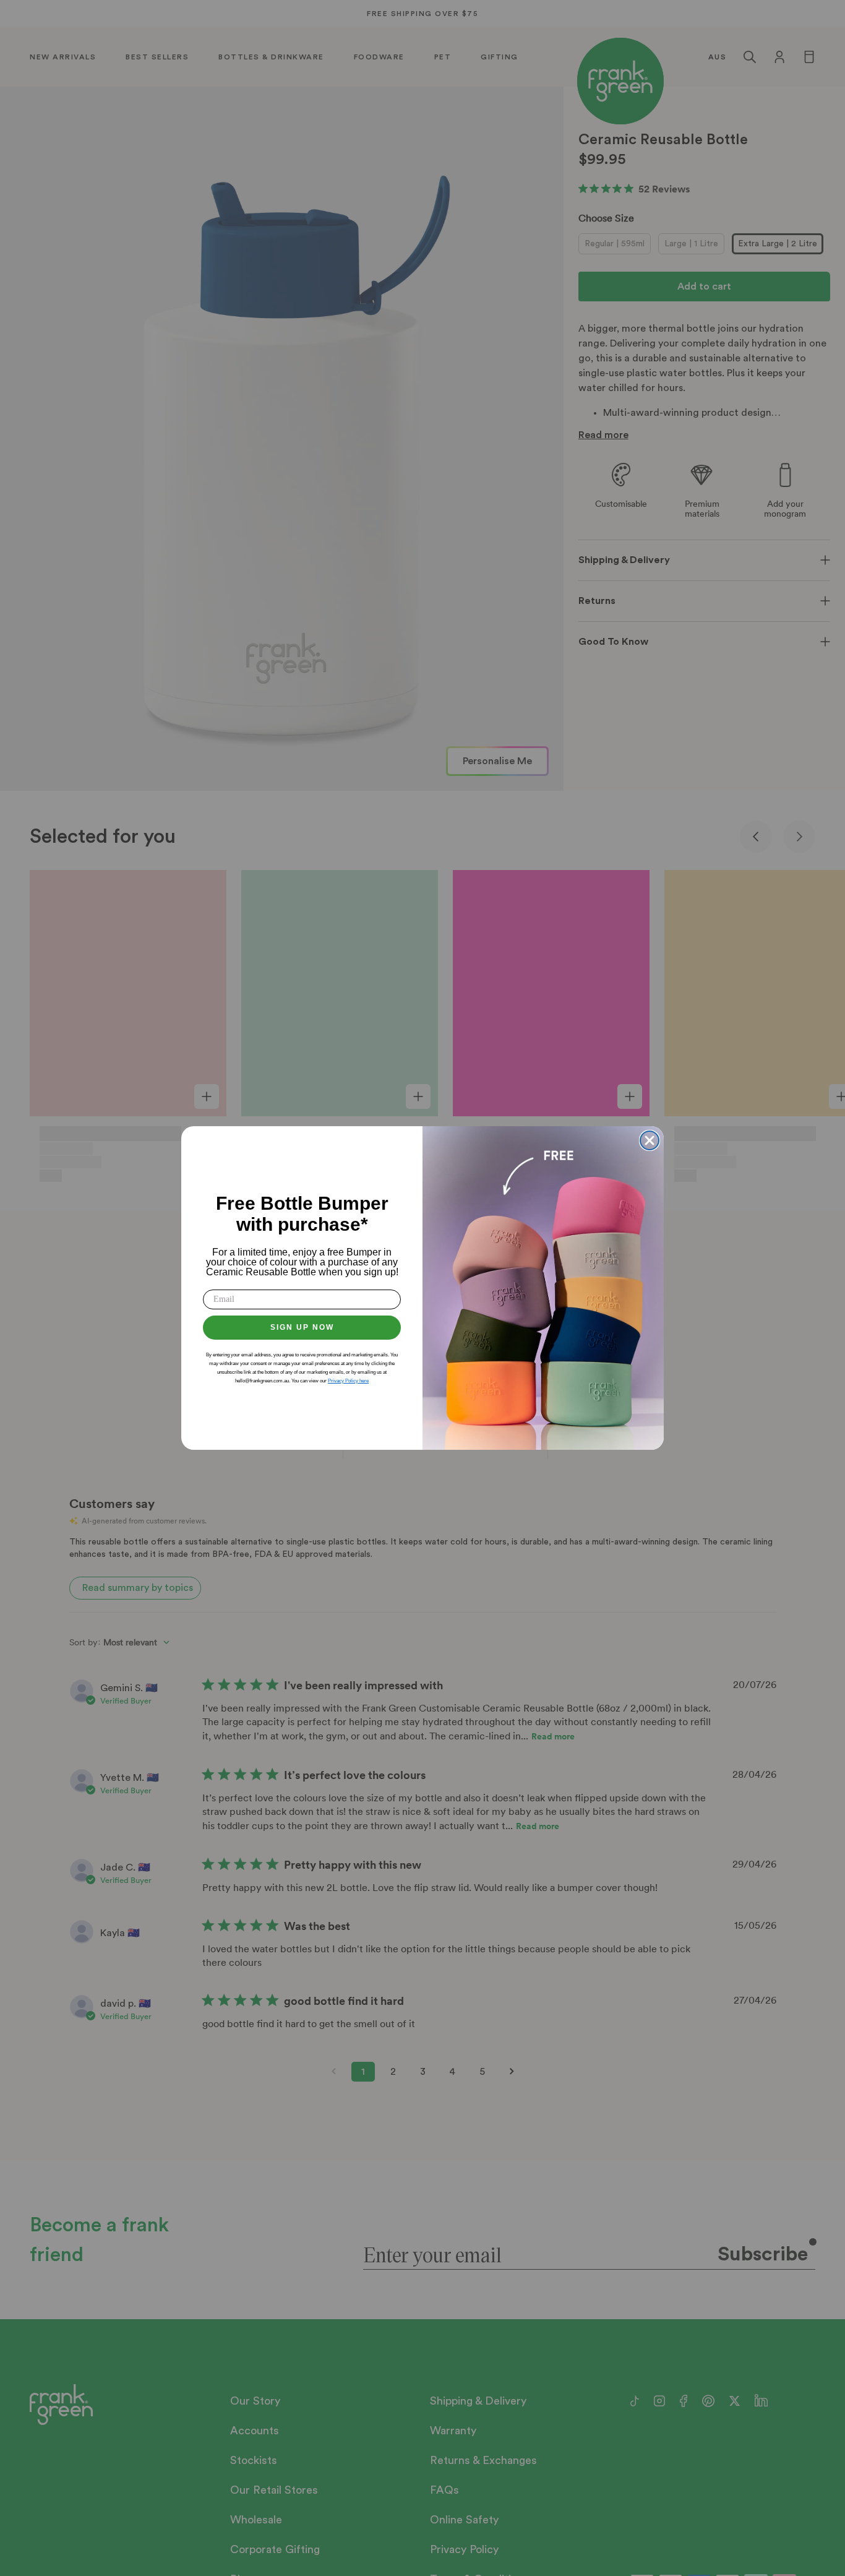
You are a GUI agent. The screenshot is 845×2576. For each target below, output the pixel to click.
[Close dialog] (650, 1140)
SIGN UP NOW (302, 1327)
